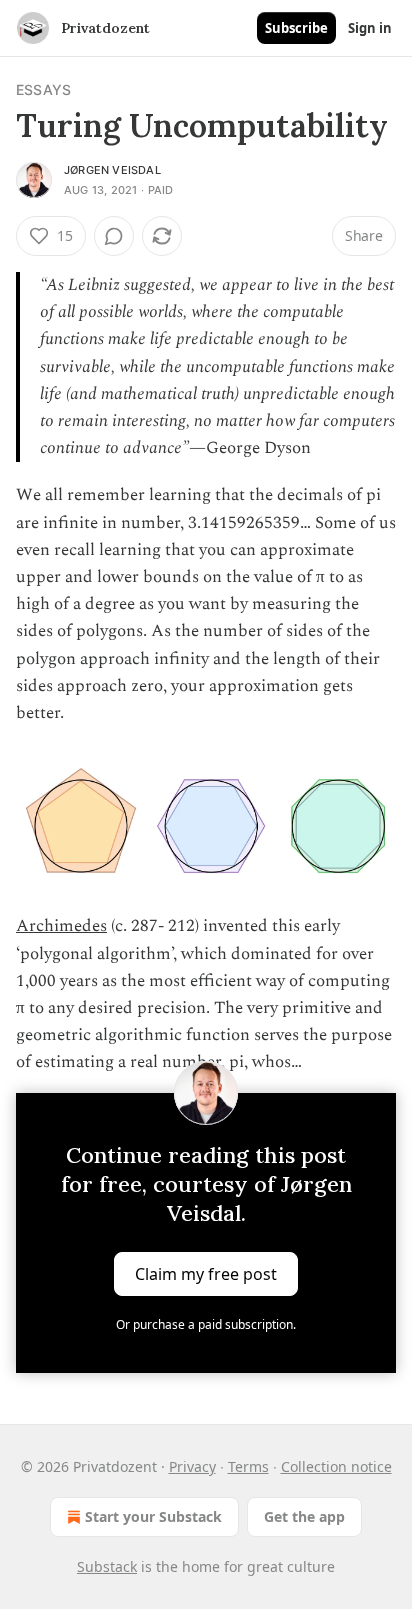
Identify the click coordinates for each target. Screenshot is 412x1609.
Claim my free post (206, 1273)
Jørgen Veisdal (112, 170)
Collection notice (336, 1466)
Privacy (192, 1466)
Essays (43, 89)
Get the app (304, 1516)
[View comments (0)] (114, 236)
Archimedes (61, 926)
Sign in (370, 28)
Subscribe (296, 28)
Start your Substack (153, 1516)
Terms (248, 1466)
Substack (107, 1566)
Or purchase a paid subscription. (206, 1324)
